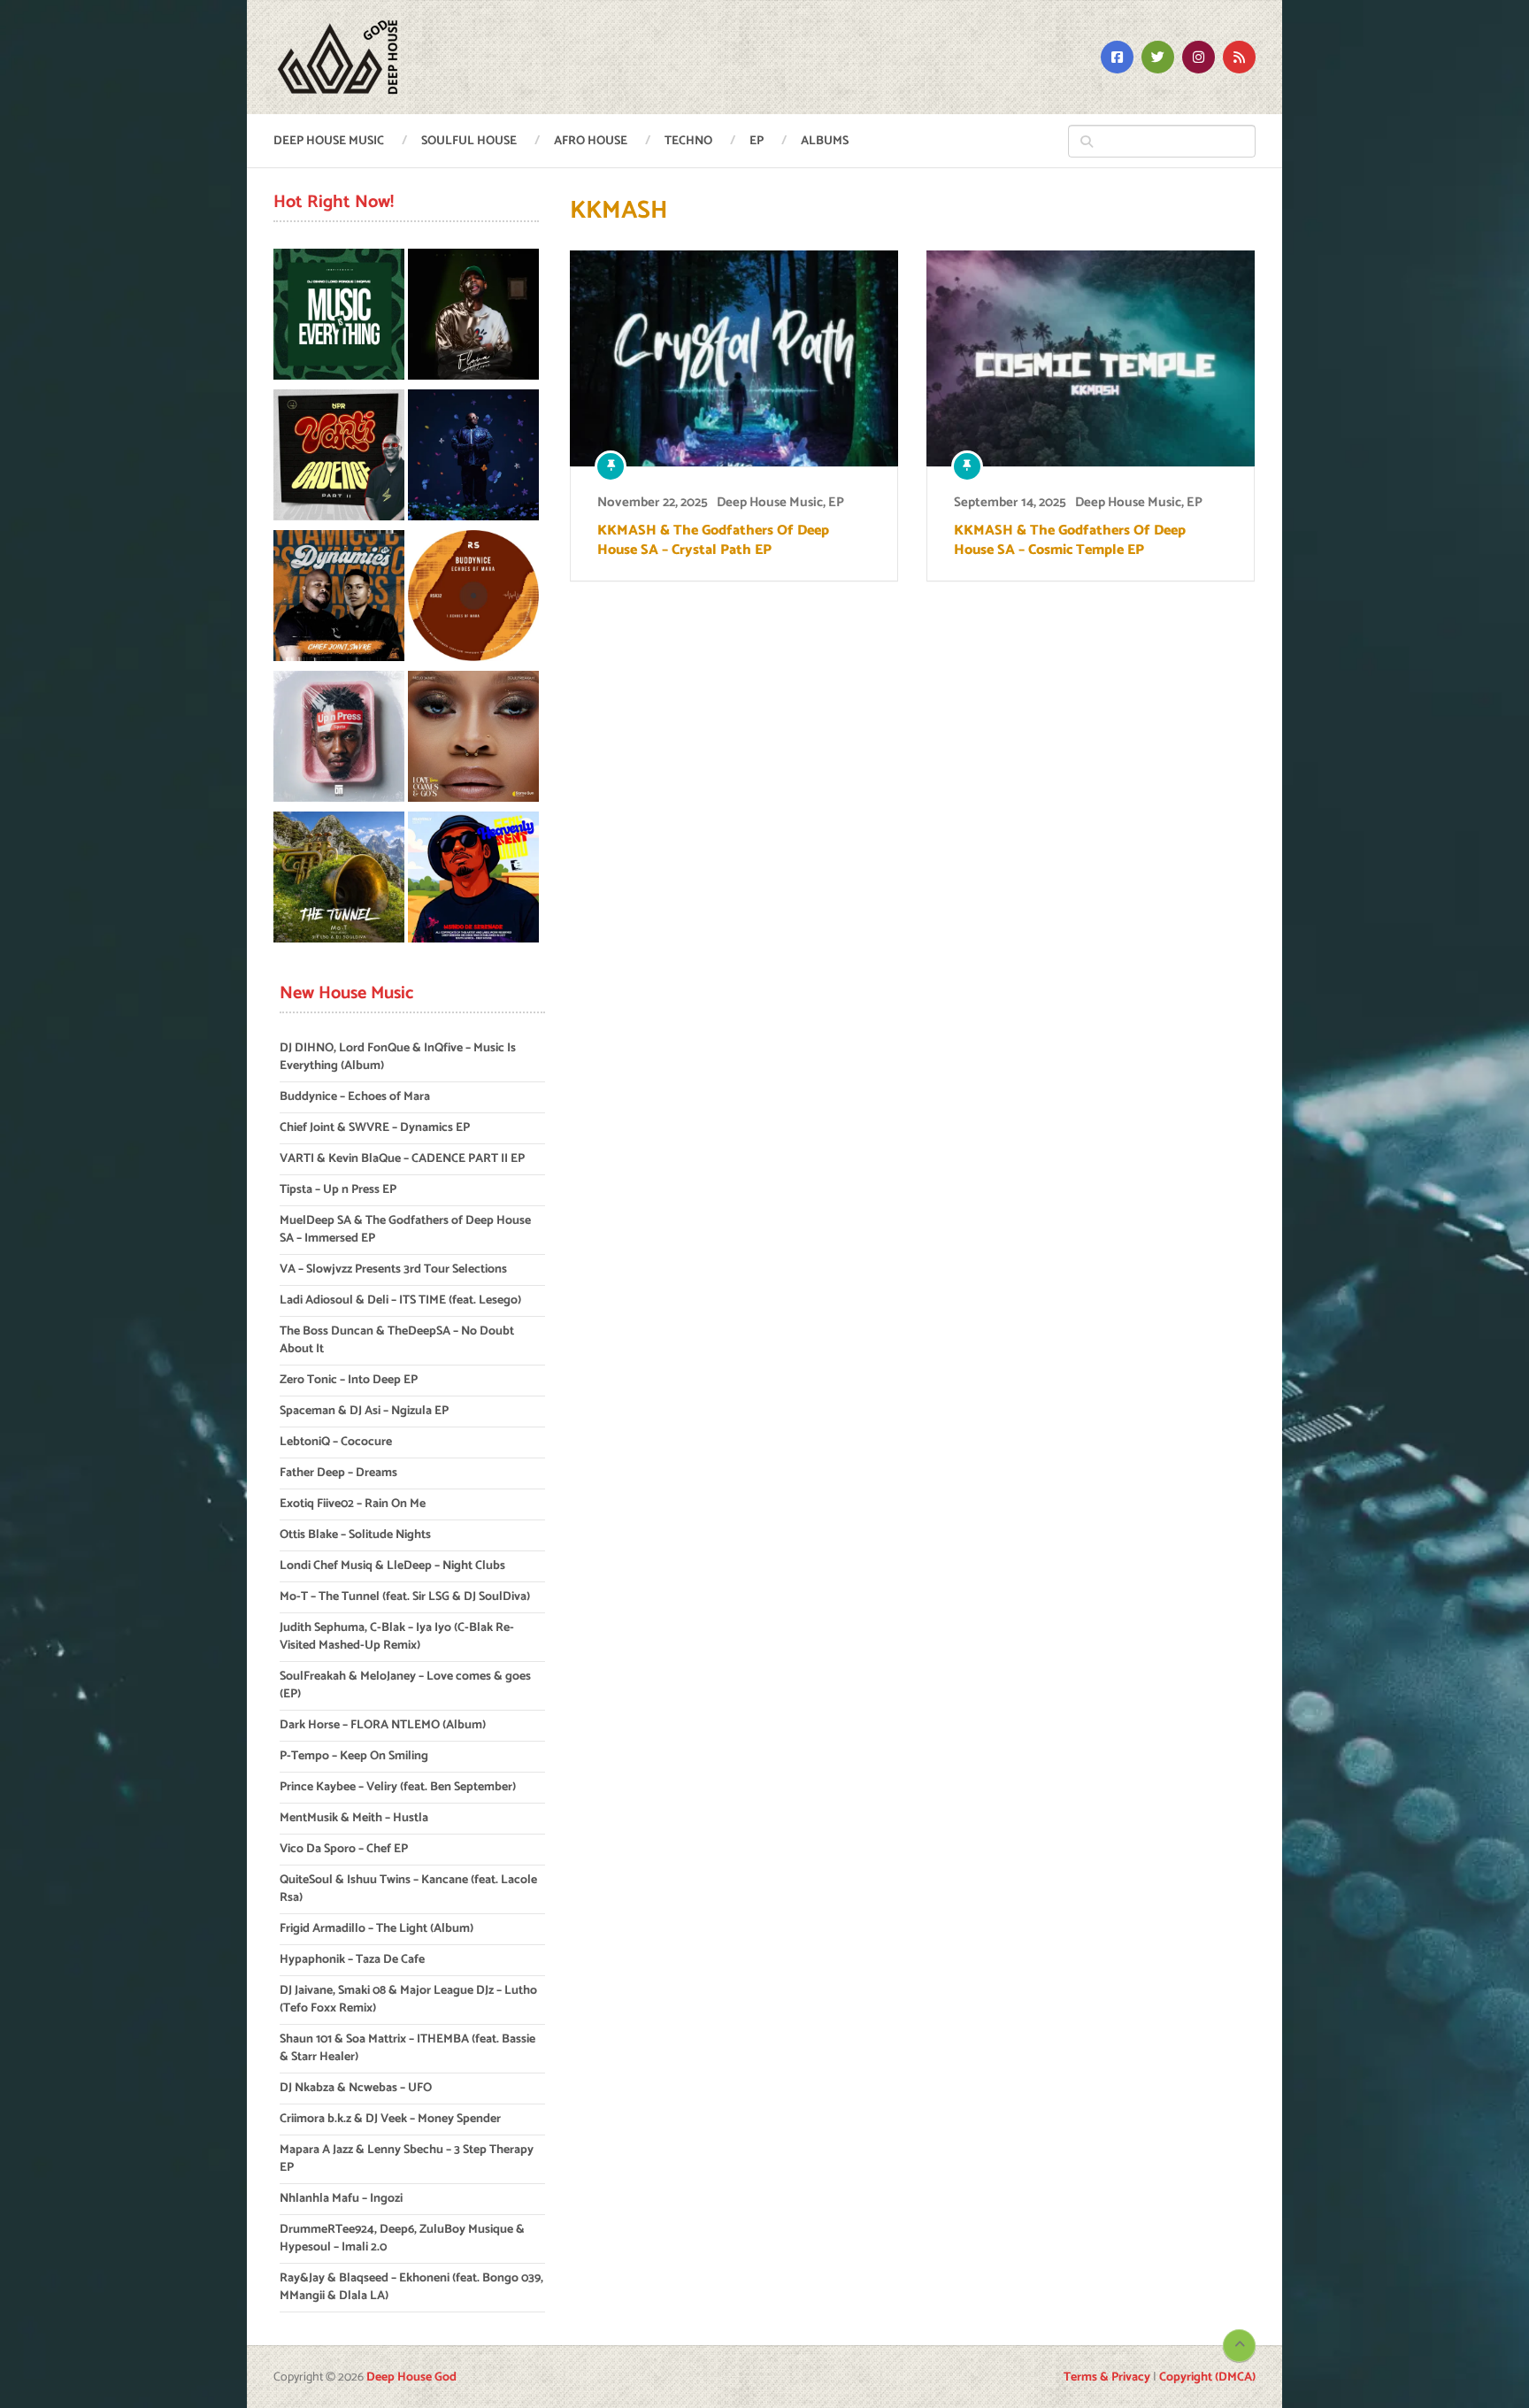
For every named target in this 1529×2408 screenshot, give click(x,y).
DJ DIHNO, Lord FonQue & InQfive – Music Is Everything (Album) (398, 1057)
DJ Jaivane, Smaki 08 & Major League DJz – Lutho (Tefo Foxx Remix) (408, 2000)
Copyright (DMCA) (1207, 2377)
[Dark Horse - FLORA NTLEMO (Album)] (473, 317)
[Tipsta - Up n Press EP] (339, 739)
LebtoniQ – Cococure (336, 1442)
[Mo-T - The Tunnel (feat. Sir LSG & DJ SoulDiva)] (339, 880)
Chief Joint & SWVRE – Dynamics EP (375, 1128)
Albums (825, 141)
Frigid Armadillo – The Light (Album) (376, 1929)
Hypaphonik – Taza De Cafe (352, 1960)
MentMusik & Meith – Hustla (354, 1818)
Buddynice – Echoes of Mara (355, 1097)
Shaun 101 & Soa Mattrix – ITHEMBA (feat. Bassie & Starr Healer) (407, 2048)
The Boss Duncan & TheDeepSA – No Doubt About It (397, 1340)
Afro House (591, 141)
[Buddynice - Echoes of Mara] (473, 599)
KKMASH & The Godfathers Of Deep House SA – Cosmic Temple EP (1070, 541)
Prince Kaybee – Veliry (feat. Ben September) (398, 1787)
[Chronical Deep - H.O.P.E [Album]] (473, 458)
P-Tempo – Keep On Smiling (354, 1756)
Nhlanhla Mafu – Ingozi (341, 2199)
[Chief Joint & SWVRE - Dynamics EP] (339, 599)
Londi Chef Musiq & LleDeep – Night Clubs (392, 1566)
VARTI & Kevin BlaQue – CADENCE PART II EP (402, 1159)
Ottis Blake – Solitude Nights (355, 1535)
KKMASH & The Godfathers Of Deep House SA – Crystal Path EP (713, 541)
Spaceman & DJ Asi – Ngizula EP (364, 1411)
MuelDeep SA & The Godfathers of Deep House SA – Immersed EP (405, 1230)
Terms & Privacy (1107, 2377)
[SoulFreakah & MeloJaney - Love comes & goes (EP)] (473, 739)
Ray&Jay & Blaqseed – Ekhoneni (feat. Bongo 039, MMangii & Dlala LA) (411, 2287)
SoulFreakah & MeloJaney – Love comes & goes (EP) (405, 1685)
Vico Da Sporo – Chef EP (344, 1849)
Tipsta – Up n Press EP (338, 1190)
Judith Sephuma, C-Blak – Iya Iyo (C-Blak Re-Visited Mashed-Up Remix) (397, 1637)
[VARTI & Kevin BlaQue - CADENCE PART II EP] (339, 458)
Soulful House (469, 141)
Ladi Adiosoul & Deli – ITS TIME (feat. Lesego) (400, 1300)
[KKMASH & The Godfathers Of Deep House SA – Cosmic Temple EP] (1091, 358)
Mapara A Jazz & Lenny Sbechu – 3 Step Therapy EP (407, 2159)
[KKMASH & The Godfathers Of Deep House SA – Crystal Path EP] (734, 358)
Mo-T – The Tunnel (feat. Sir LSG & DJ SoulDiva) (405, 1597)
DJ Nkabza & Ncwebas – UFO (356, 2088)
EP (757, 141)
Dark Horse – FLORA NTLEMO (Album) (383, 1725)
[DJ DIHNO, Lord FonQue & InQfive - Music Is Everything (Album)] (339, 317)
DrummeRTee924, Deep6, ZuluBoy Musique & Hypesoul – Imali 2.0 (402, 2239)
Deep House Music (329, 141)
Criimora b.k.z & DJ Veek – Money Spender (390, 2119)
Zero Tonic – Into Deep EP (349, 1380)
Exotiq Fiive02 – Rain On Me (353, 1504)
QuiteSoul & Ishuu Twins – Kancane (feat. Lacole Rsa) (408, 1889)
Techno (688, 141)
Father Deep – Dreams (338, 1473)
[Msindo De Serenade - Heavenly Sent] (473, 880)
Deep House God (411, 2377)
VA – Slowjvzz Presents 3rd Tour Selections (393, 1269)
